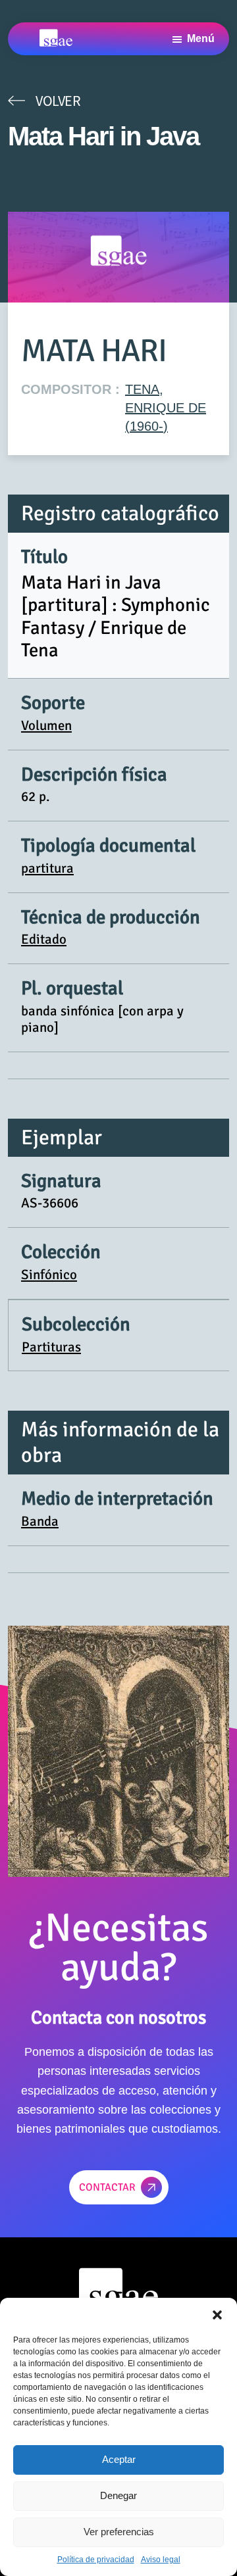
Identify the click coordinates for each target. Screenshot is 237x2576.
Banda (40, 1521)
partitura (47, 868)
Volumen (46, 725)
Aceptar (119, 2459)
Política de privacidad (96, 2560)
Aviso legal (161, 2560)
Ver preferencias (119, 2532)
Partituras (51, 1347)
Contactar (107, 2187)
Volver (58, 101)
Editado (44, 939)
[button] (217, 2314)
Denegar (118, 2495)
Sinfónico (49, 1275)
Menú (201, 38)
